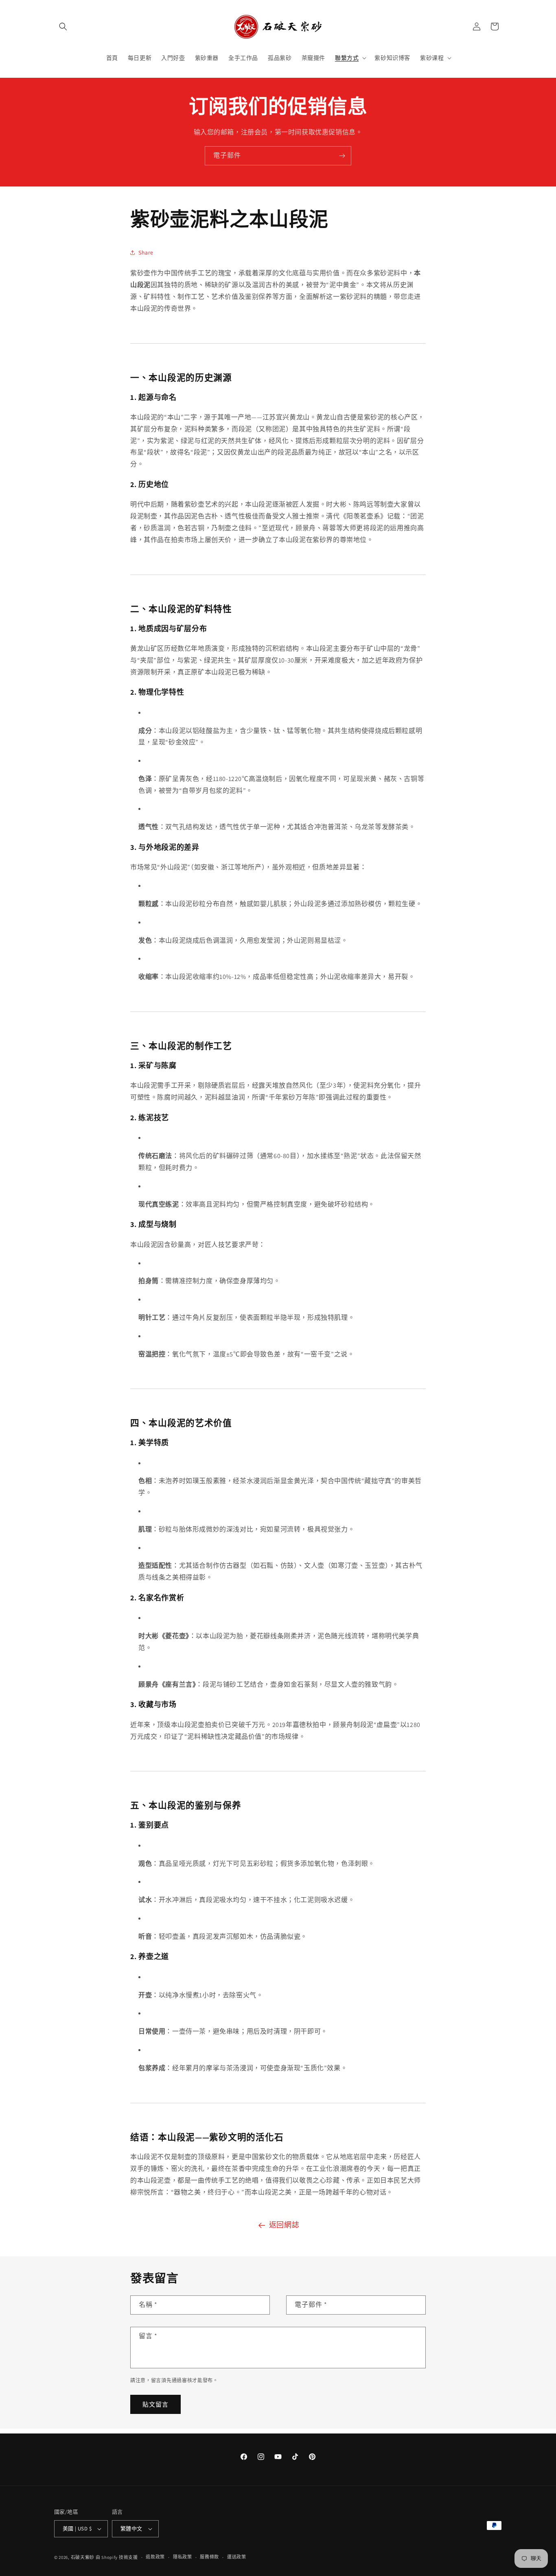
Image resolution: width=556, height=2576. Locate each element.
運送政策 (237, 2557)
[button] (63, 26)
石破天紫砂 (83, 2557)
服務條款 (209, 2557)
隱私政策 (183, 2557)
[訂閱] (342, 156)
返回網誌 (284, 2225)
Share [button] (146, 252)
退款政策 (155, 2557)
